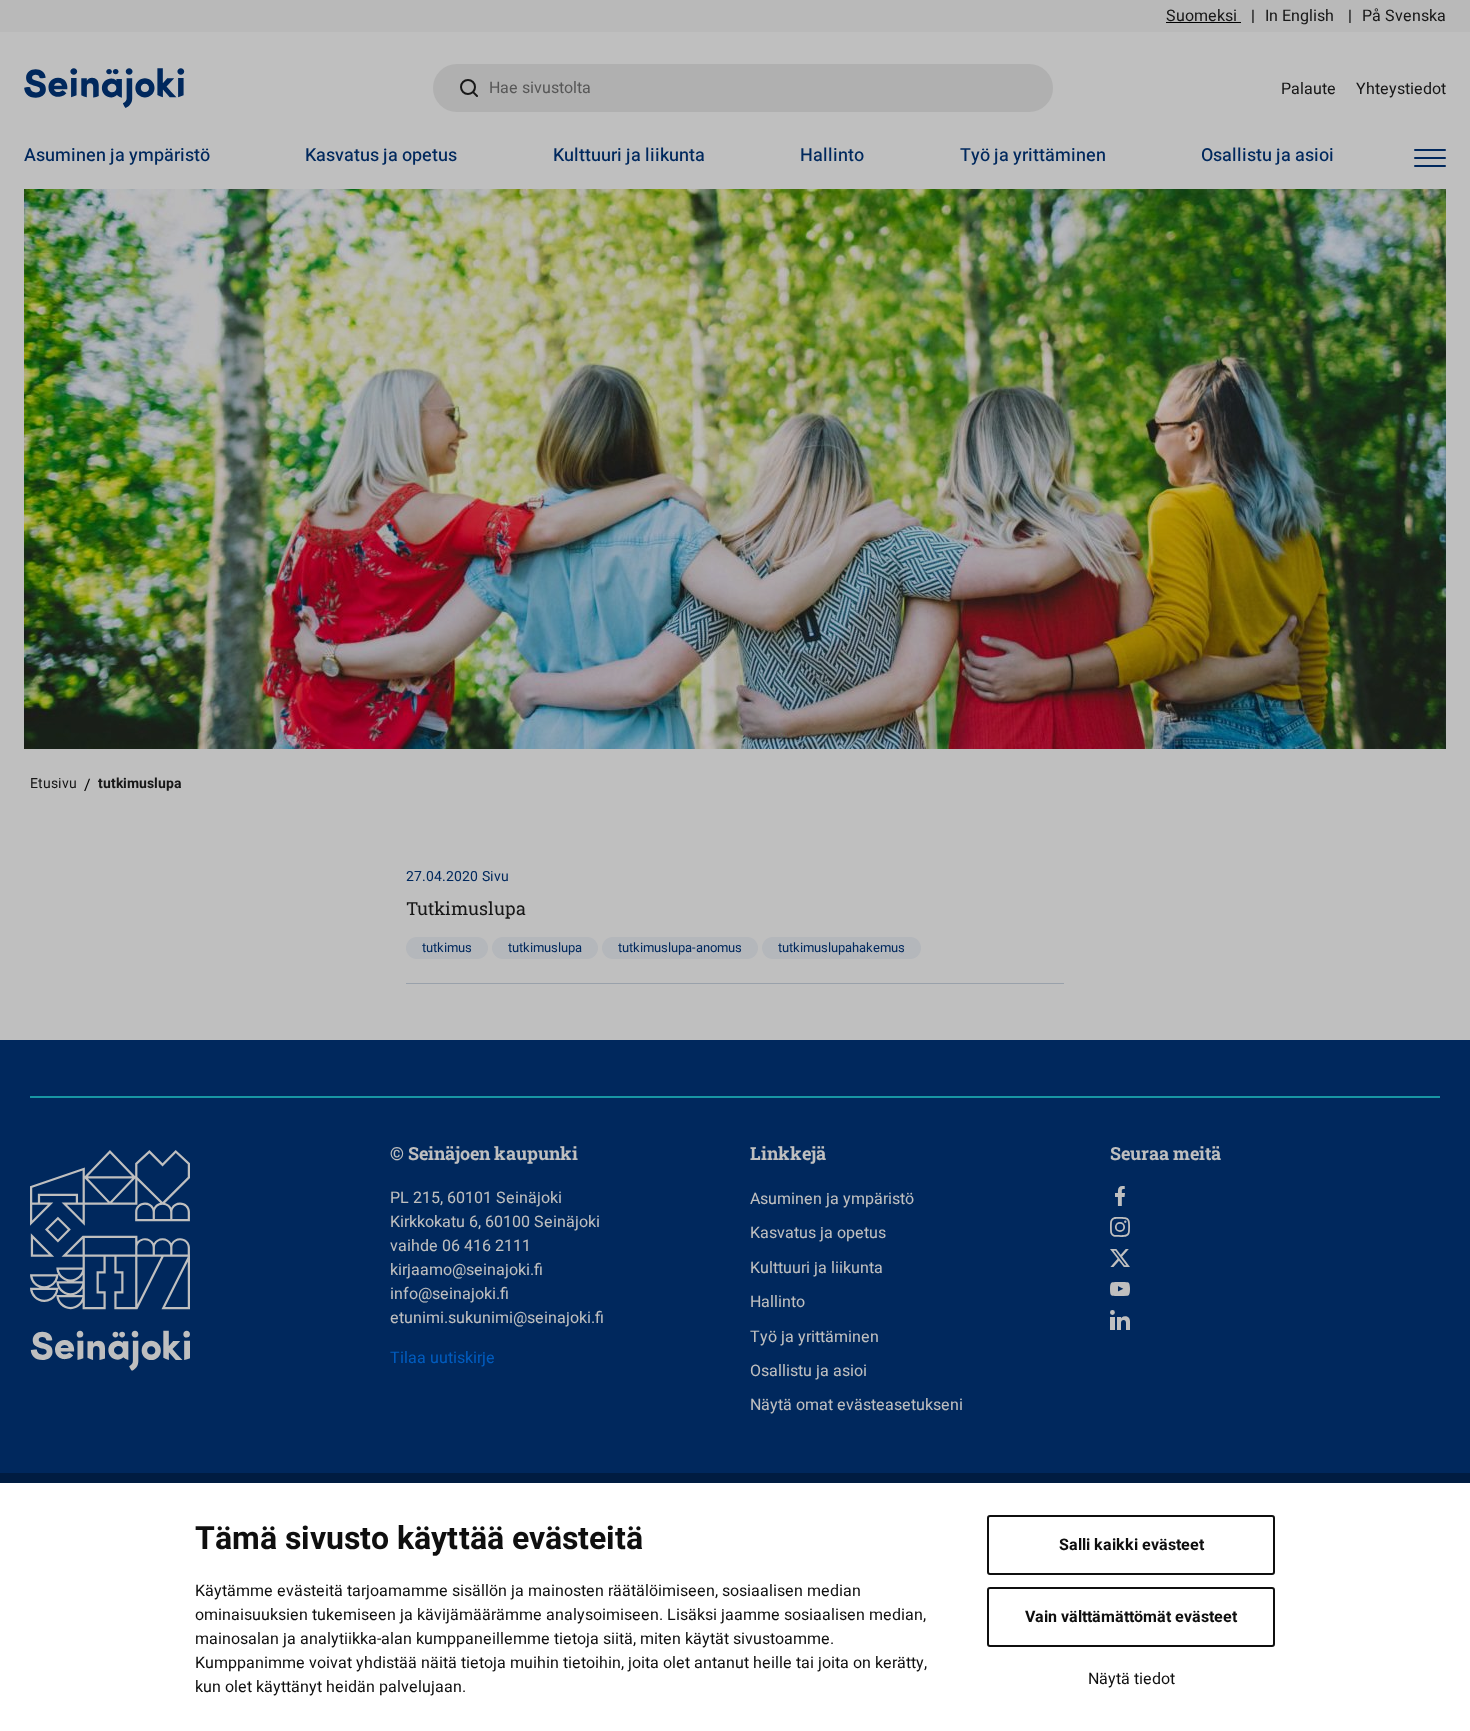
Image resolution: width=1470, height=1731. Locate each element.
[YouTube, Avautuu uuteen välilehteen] (1275, 1289)
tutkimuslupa (545, 947)
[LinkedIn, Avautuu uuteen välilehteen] (1275, 1320)
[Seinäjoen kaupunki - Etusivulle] (104, 87)
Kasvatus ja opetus (381, 155)
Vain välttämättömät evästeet (1131, 1617)
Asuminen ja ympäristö (117, 155)
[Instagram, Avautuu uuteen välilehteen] (1275, 1227)
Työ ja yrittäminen (1033, 155)
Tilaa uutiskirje (442, 1358)
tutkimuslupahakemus (841, 947)
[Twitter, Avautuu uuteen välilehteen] (1275, 1258)
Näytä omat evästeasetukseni (856, 1405)
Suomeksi (1201, 16)
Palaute (1308, 88)
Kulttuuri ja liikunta (629, 155)
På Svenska (1404, 16)
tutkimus (447, 947)
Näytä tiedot (1131, 1679)
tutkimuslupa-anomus (680, 947)
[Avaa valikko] (1430, 158)
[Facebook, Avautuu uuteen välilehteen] (1275, 1196)
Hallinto (832, 155)
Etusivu (53, 783)
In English (1299, 16)
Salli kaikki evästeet (1131, 1545)
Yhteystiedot (1401, 88)
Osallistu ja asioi (1267, 155)
